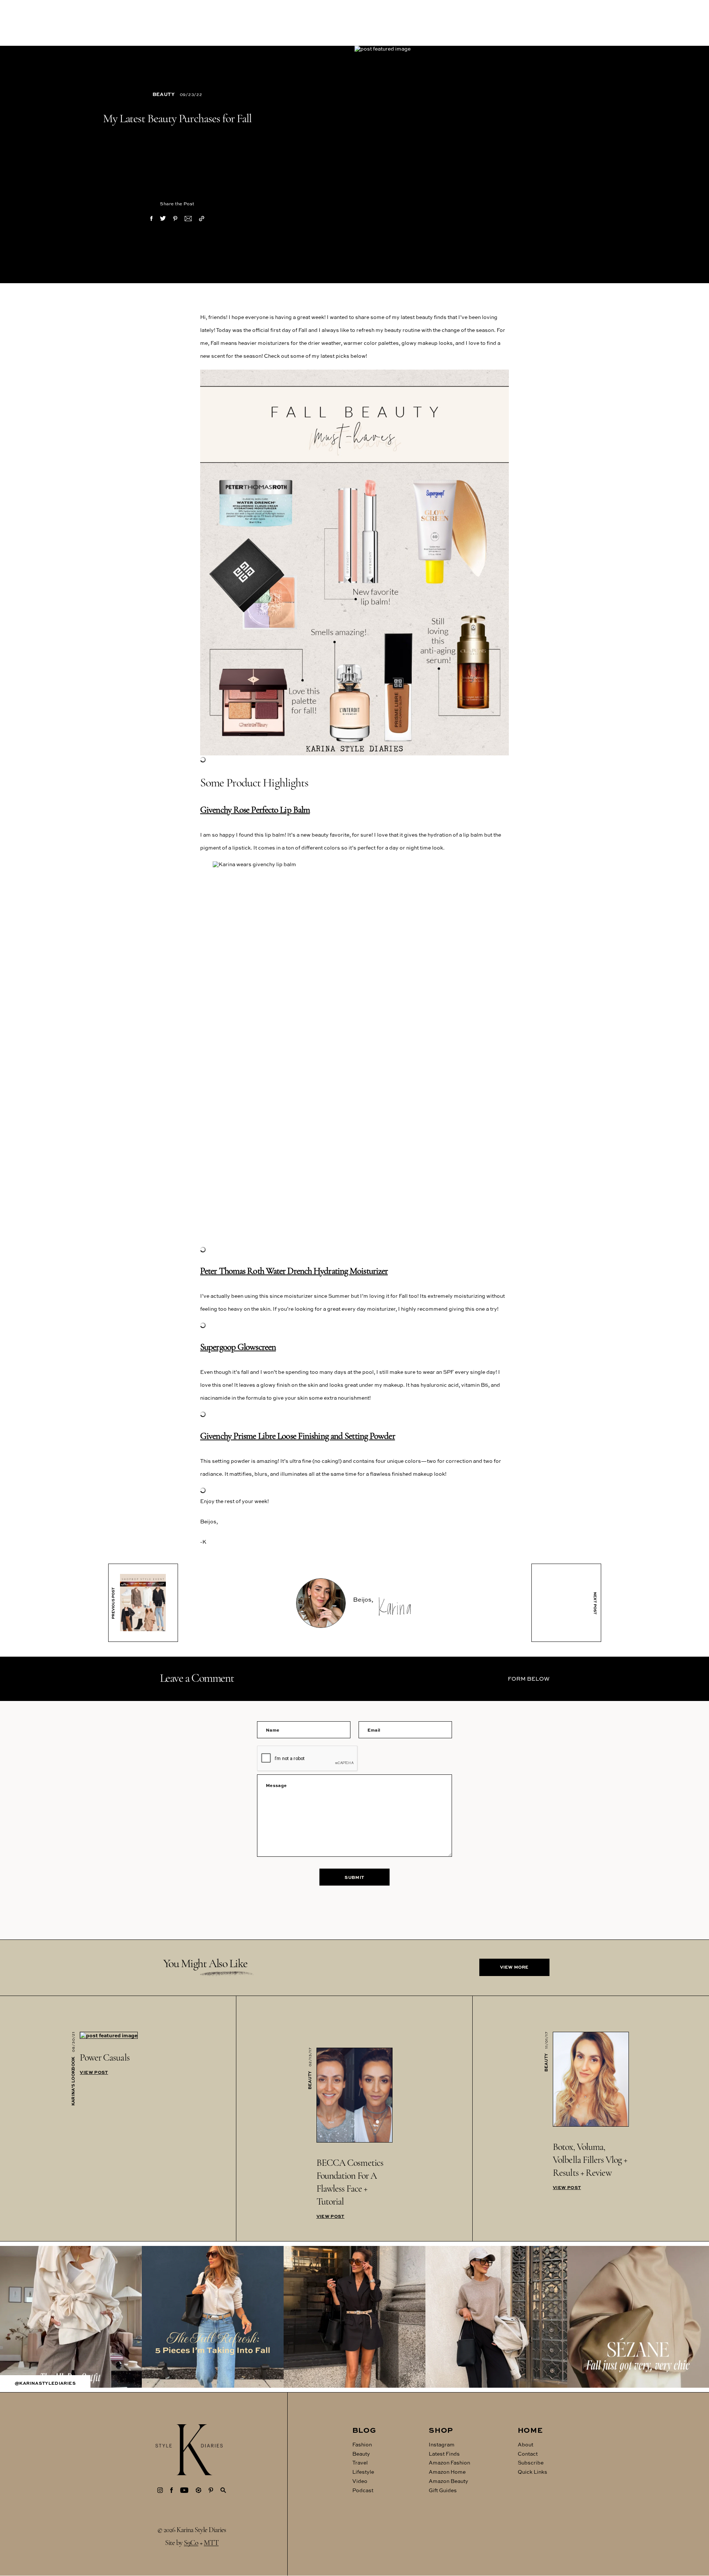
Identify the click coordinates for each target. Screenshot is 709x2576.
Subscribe (531, 2463)
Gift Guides (443, 2490)
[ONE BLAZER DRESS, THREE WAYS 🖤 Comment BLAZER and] (354, 2317)
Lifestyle (363, 2472)
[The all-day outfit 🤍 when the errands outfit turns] (71, 2317)
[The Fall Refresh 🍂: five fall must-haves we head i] (213, 2317)
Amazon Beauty (448, 2481)
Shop (441, 2430)
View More (514, 1967)
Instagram (442, 2444)
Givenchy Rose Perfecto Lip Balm (255, 810)
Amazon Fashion (449, 2463)
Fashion (362, 2444)
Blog (364, 2430)
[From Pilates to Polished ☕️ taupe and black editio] (496, 2317)
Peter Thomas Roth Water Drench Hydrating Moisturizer (294, 1271)
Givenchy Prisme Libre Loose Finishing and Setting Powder (298, 1436)
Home (530, 2430)
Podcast (363, 2490)
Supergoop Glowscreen (238, 1347)
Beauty (164, 94)
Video (360, 2481)
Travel (360, 2463)
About (525, 2444)
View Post (94, 2072)
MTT (211, 2544)
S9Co (191, 2544)
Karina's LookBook (73, 2081)
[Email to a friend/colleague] (188, 219)
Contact (528, 2454)
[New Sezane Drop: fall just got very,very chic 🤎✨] (638, 2317)
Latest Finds (444, 2454)
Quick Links (532, 2472)
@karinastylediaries (45, 2383)
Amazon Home (447, 2472)
